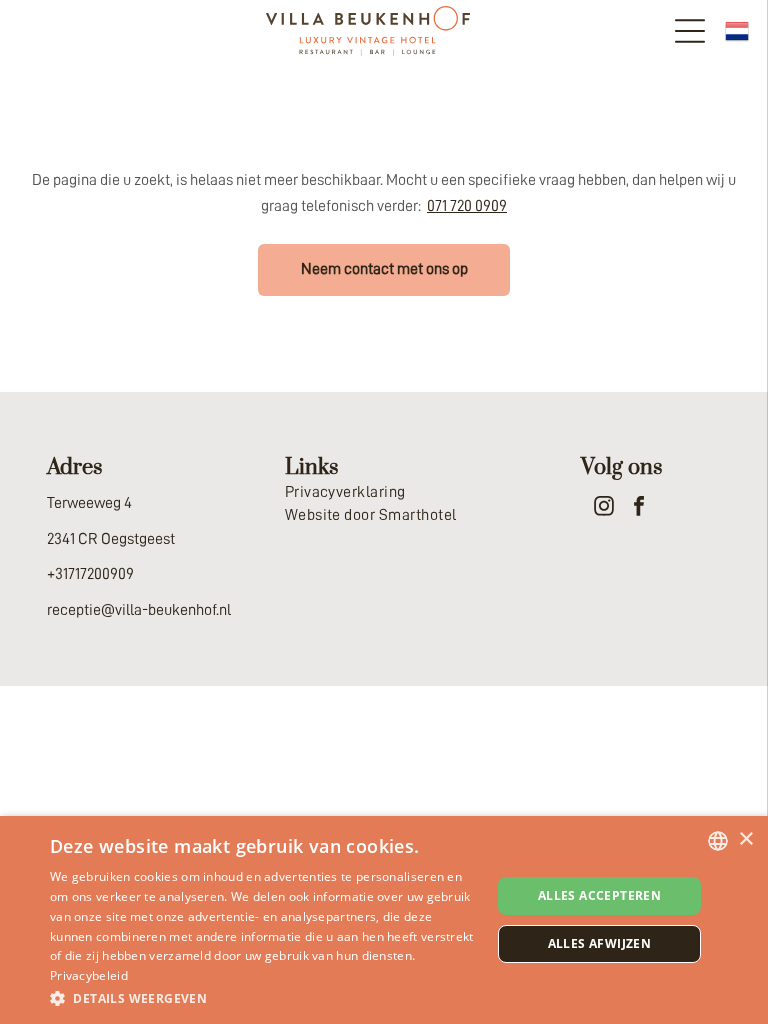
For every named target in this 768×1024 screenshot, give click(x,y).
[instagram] (604, 508)
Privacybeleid (89, 975)
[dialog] (384, 920)
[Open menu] (690, 31)
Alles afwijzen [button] (600, 943)
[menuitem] (384, 492)
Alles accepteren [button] (599, 895)
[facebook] (639, 508)
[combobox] (718, 841)
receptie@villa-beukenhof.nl (139, 610)
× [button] (745, 839)
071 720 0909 (467, 206)
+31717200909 (90, 574)
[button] (264, 997)
